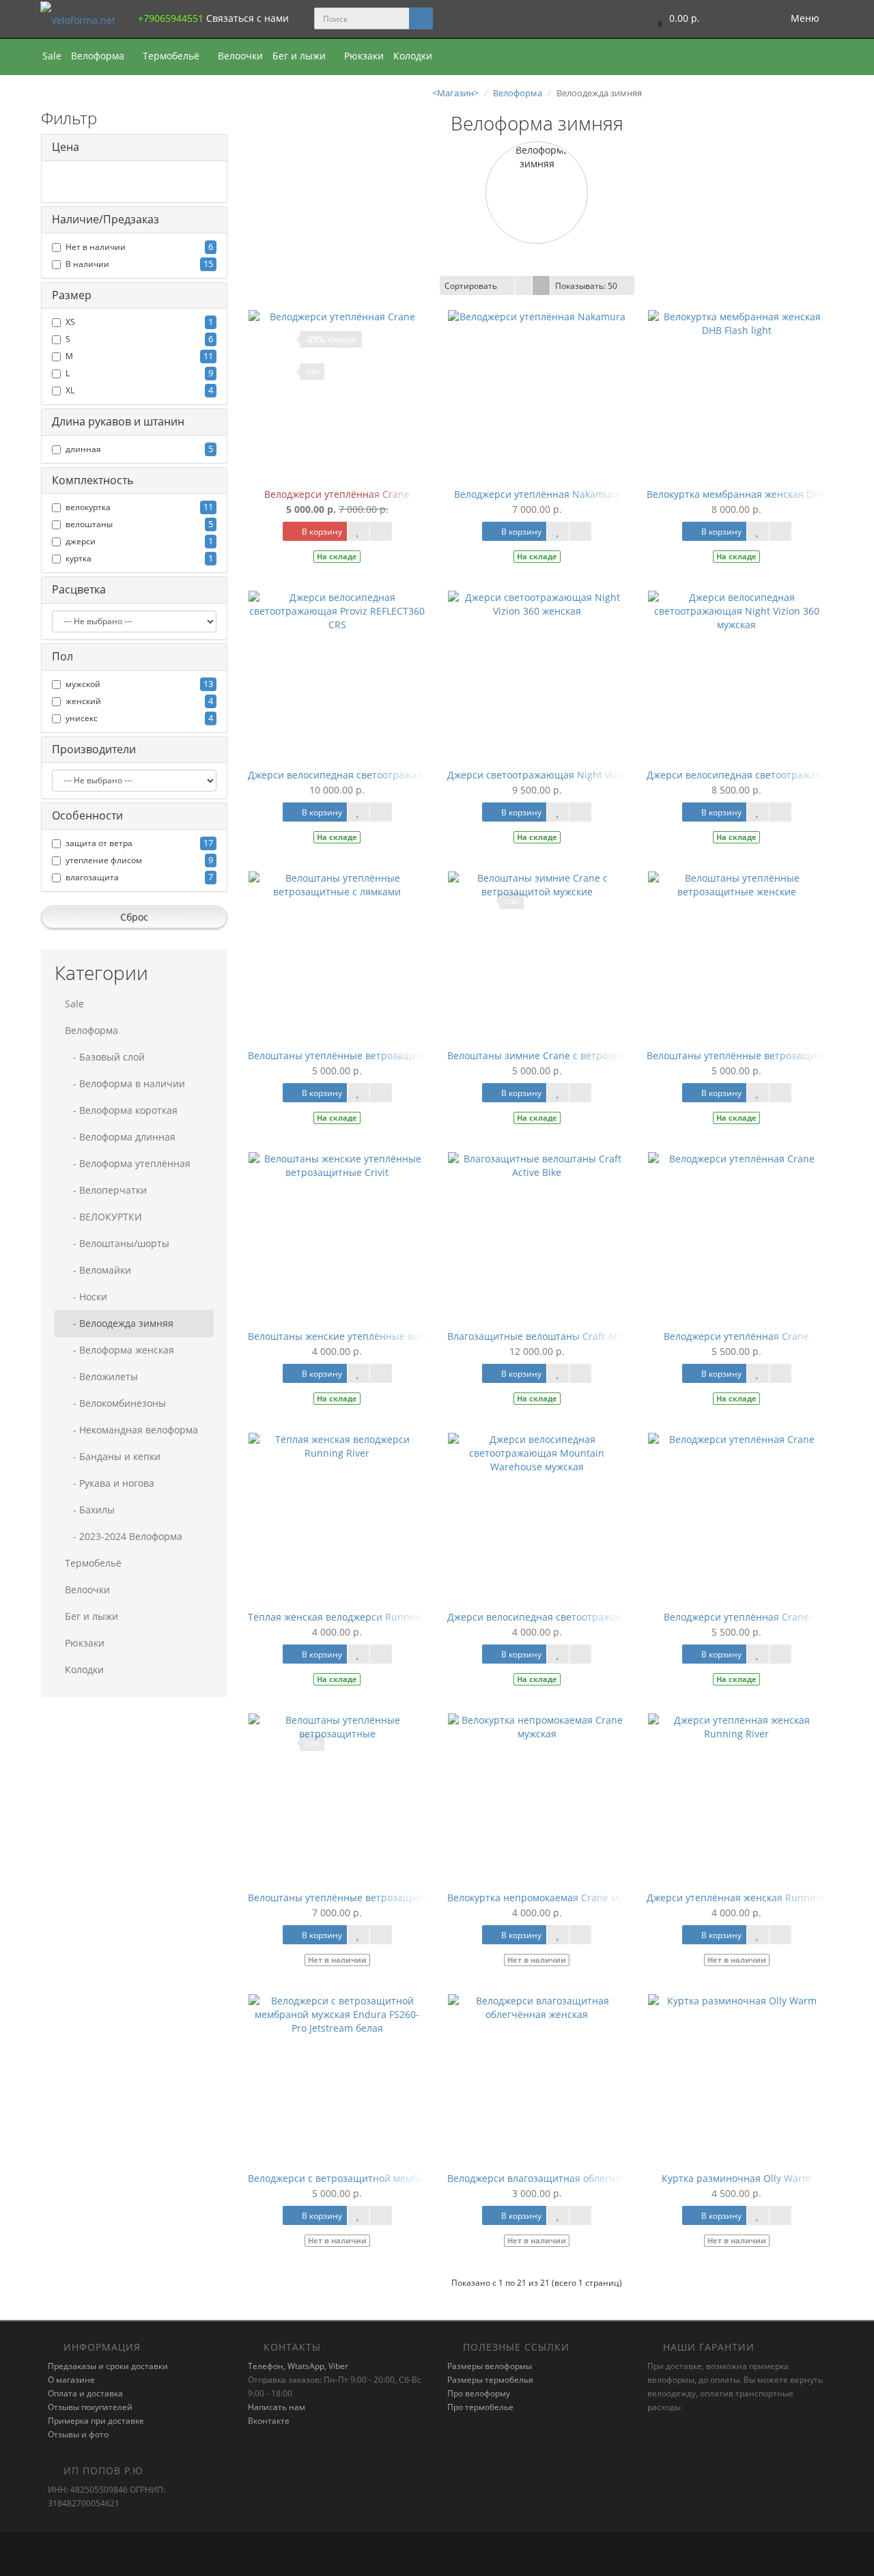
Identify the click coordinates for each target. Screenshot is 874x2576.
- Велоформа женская (119, 1350)
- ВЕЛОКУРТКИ (103, 1217)
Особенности (87, 815)
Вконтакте (269, 2421)
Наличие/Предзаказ (105, 219)
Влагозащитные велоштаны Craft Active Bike (552, 1336)
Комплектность (93, 480)
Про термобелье (480, 2407)
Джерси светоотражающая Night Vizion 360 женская (570, 775)
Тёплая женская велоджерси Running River (349, 1617)
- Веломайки (98, 1270)
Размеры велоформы (490, 2366)
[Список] (523, 285)
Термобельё (172, 56)
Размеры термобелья (490, 2380)
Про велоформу (479, 2393)
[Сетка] (541, 285)
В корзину (321, 532)
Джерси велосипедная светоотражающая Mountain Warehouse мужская (617, 1617)
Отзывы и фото (78, 2434)
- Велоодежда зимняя (119, 1323)
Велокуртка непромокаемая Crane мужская (549, 1898)
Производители (94, 749)
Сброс (134, 917)
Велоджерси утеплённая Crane (337, 494)
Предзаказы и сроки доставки (108, 2366)
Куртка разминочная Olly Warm (736, 2178)
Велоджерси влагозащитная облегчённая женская (566, 2178)
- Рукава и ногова (110, 1483)
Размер (72, 295)
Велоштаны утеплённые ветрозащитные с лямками (370, 1055)
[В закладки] (358, 531)
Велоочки (240, 56)
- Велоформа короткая (121, 1110)
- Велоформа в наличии (125, 1083)
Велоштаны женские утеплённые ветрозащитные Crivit (379, 1336)
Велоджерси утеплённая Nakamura (537, 494)
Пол (62, 656)
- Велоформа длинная (120, 1137)
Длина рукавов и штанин (118, 421)
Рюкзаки (364, 56)
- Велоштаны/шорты (117, 1243)
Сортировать (471, 286)
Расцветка (79, 589)
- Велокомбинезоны (115, 1403)
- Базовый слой (105, 1057)
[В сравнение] (381, 531)
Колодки (413, 56)
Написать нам (277, 2407)
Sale (52, 56)
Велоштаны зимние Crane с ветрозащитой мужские (569, 1055)
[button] (676, 19)
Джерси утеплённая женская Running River (748, 1898)
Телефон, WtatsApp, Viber (298, 2366)
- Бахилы (90, 1510)
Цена (66, 147)
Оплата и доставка (85, 2393)
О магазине (71, 2380)
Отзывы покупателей (90, 2407)
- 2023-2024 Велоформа (124, 1536)
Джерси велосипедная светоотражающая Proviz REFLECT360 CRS (400, 775)
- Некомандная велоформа (131, 1430)
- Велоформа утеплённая (128, 1163)
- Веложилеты (101, 1376)
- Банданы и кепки (113, 1456)
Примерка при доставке (96, 2421)
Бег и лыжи (300, 56)
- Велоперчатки (106, 1190)
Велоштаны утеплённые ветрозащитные (345, 1898)
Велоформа (99, 56)
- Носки (86, 1297)
